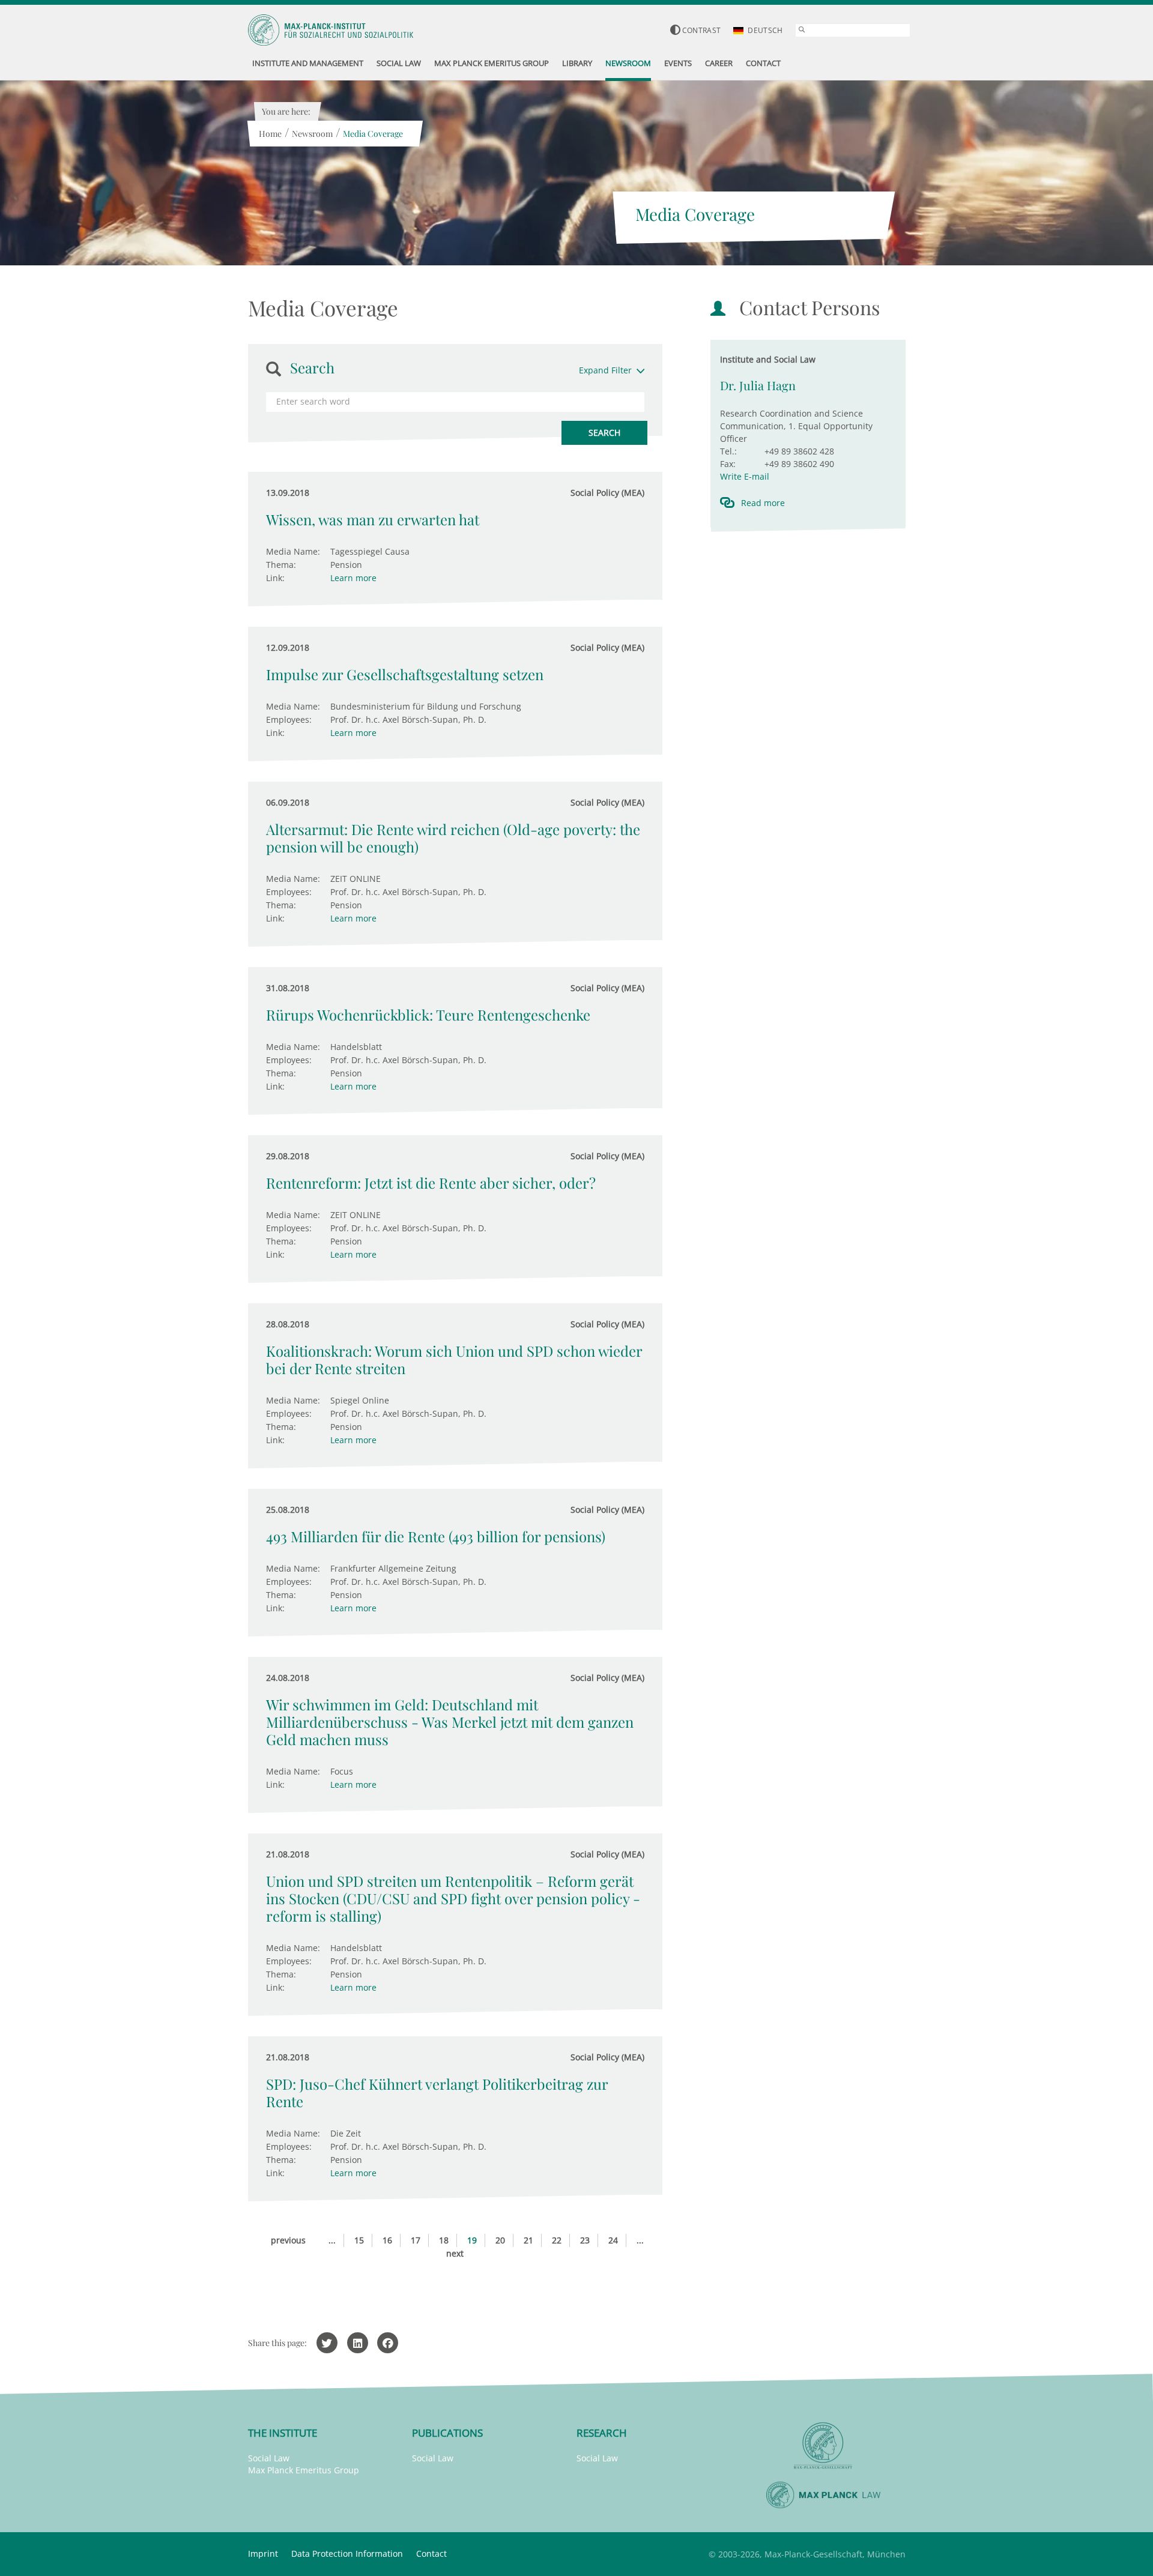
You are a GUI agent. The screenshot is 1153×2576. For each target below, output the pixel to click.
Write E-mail (745, 476)
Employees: (289, 719)
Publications (447, 2433)
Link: (275, 578)
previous (288, 2240)
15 (359, 2240)
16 (387, 2240)
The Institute (283, 2433)
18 (444, 2240)
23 (585, 2240)
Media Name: (293, 551)
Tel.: (728, 451)
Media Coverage (373, 134)
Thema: (281, 565)
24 (613, 2240)
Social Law (269, 2458)
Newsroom (312, 134)
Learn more (353, 578)
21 (528, 2240)
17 (416, 2240)
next (455, 2253)
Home (270, 134)
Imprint (263, 2553)
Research (602, 2433)
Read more (763, 503)
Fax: (728, 464)
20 (500, 2240)
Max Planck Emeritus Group (304, 2470)
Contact (431, 2553)
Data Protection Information (347, 2553)
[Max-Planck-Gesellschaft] (823, 2446)
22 (557, 2240)
